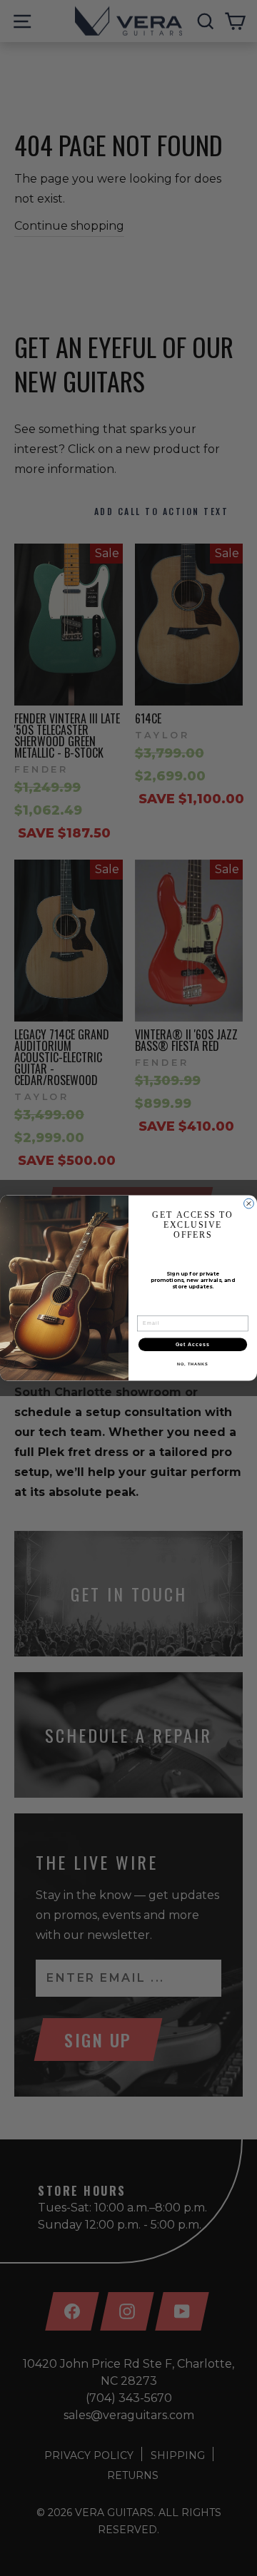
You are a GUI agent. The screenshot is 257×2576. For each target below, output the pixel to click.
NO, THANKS (193, 1364)
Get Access (193, 1345)
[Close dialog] (249, 1203)
